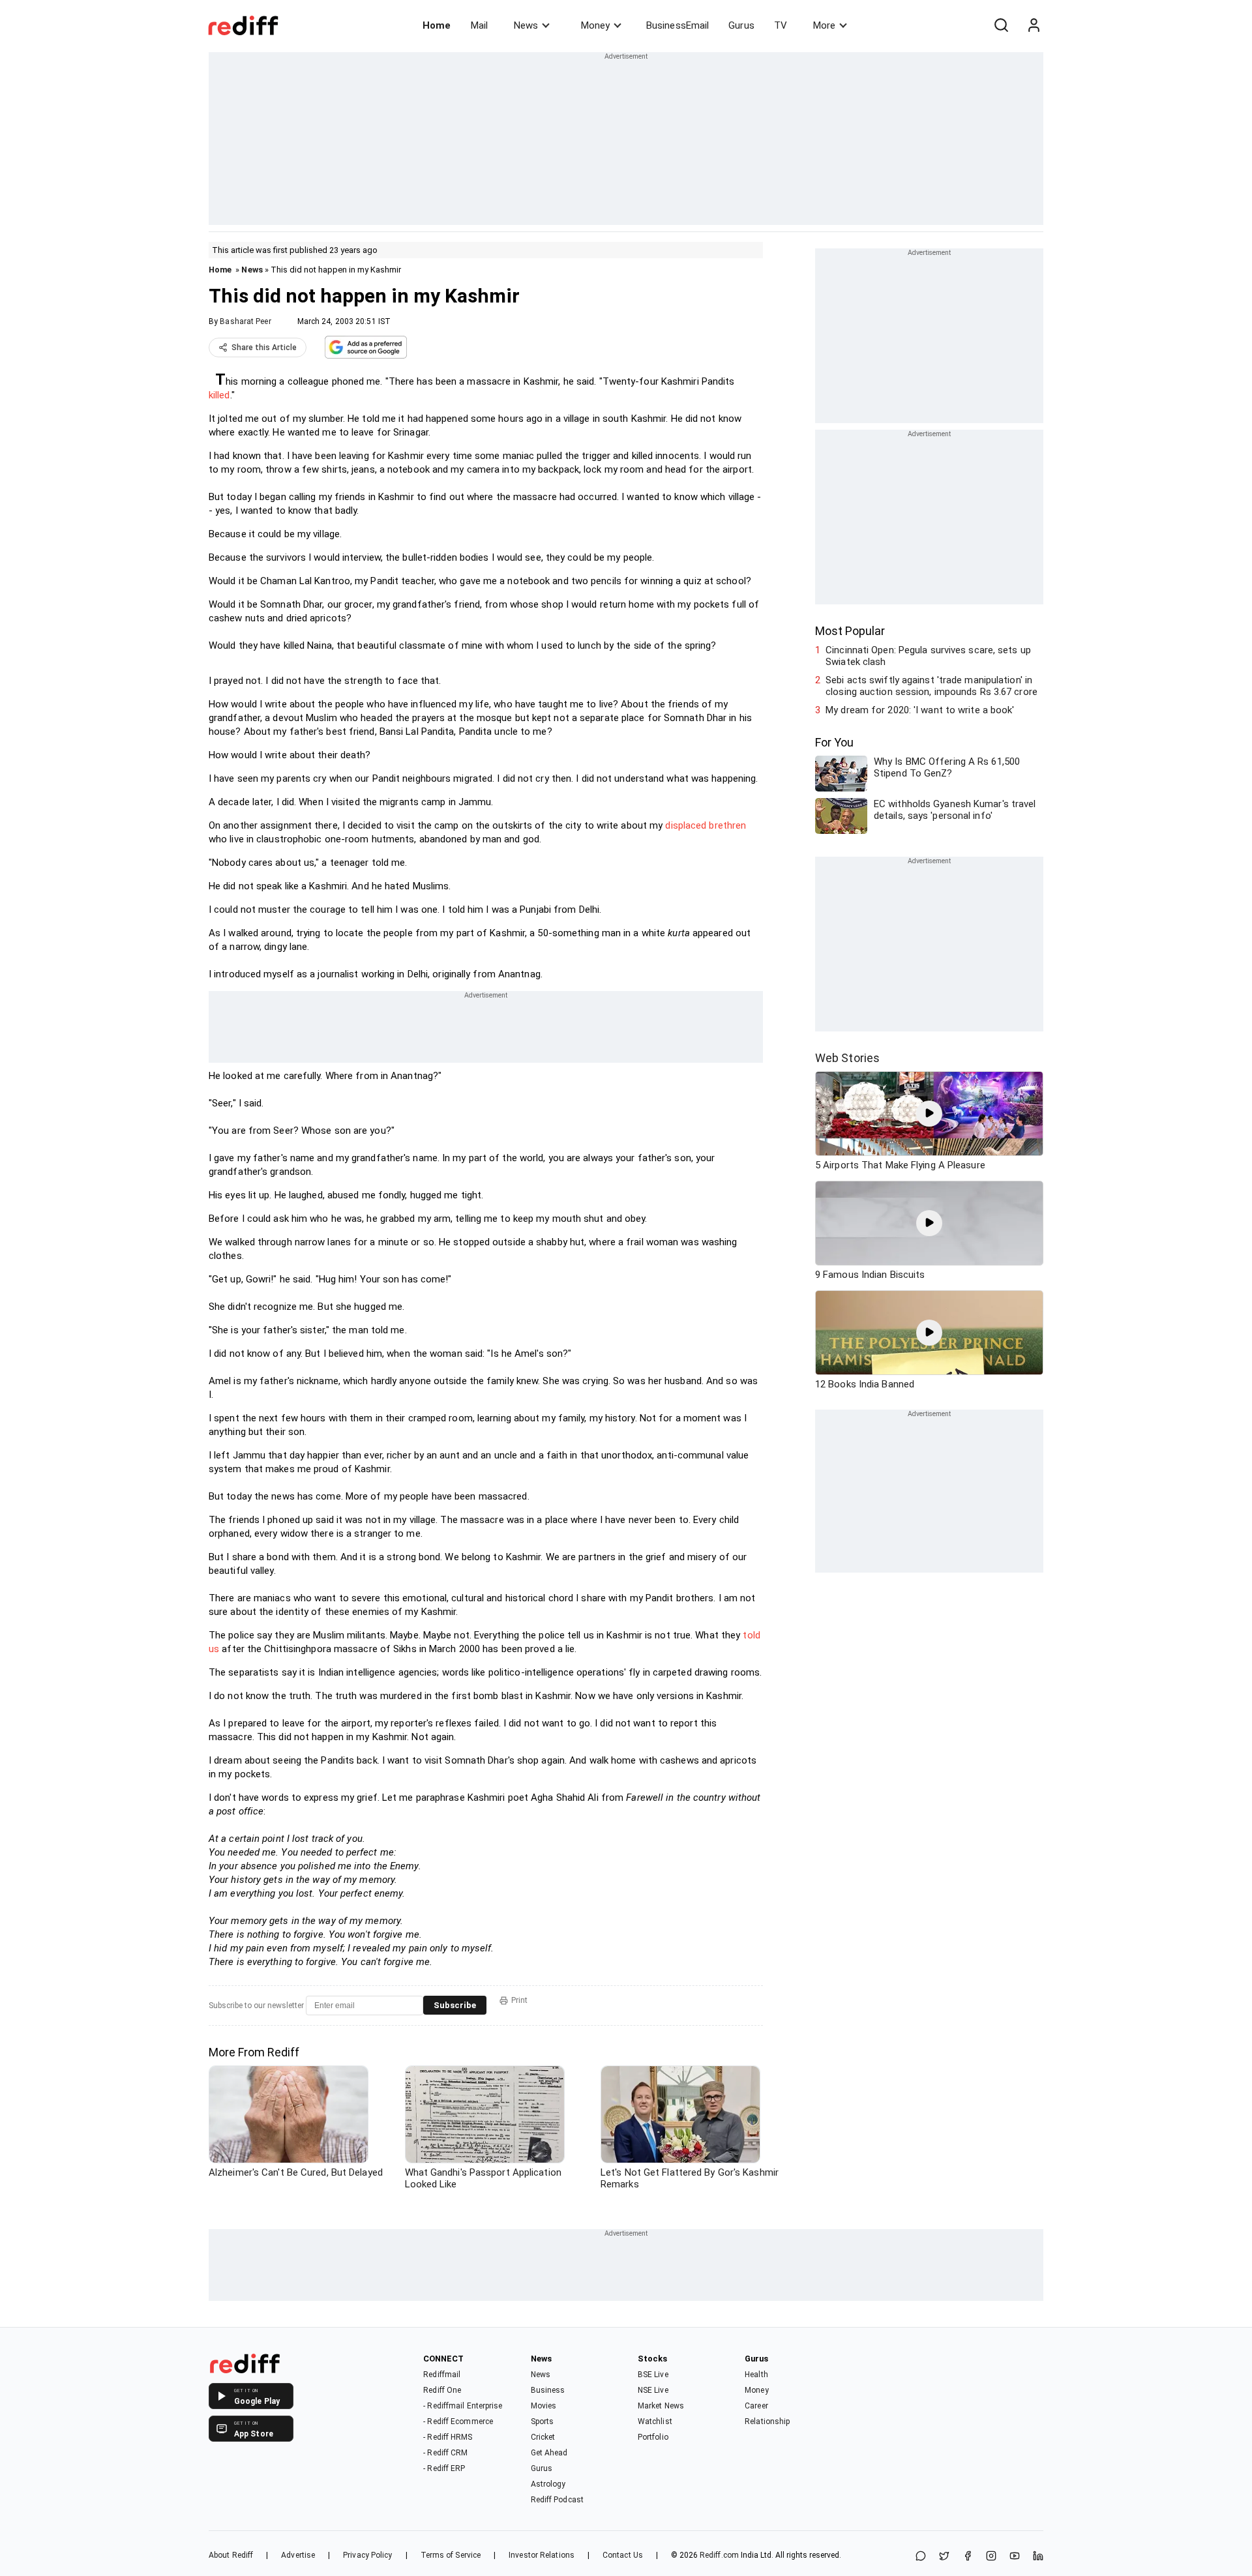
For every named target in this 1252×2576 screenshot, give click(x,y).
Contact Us (623, 2555)
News (526, 25)
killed (219, 395)
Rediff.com (719, 2555)
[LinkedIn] (1038, 2557)
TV (781, 25)
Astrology (548, 2484)
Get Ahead (549, 2453)
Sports (543, 2421)
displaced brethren (706, 825)
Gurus (741, 25)
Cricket (543, 2437)
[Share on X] (944, 2557)
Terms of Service (451, 2555)
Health (756, 2375)
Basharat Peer (245, 321)
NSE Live (653, 2390)
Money (595, 25)
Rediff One (442, 2390)
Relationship (767, 2421)
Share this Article (264, 348)
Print (519, 2000)
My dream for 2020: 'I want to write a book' (920, 710)
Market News (661, 2406)
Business (548, 2390)
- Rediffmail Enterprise (463, 2406)
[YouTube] (1015, 2557)
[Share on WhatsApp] (921, 2557)
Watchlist (655, 2421)
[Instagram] (991, 2557)
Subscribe (455, 2005)
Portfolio (653, 2437)
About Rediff (231, 2555)
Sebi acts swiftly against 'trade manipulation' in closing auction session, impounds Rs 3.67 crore (932, 686)
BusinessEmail (678, 25)
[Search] (1001, 25)
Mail (479, 25)
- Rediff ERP (444, 2468)
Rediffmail (442, 2375)
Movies (544, 2406)
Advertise (298, 2555)
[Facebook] (968, 2557)
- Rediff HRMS (448, 2437)
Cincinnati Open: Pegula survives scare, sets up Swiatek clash (928, 656)
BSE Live (653, 2375)
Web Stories (847, 1058)
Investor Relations (542, 2555)
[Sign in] (1034, 25)
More (824, 25)
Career (756, 2406)
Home (437, 25)
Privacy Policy (367, 2555)
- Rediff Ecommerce (458, 2421)
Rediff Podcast (557, 2500)
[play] (929, 1114)
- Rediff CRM (445, 2453)
